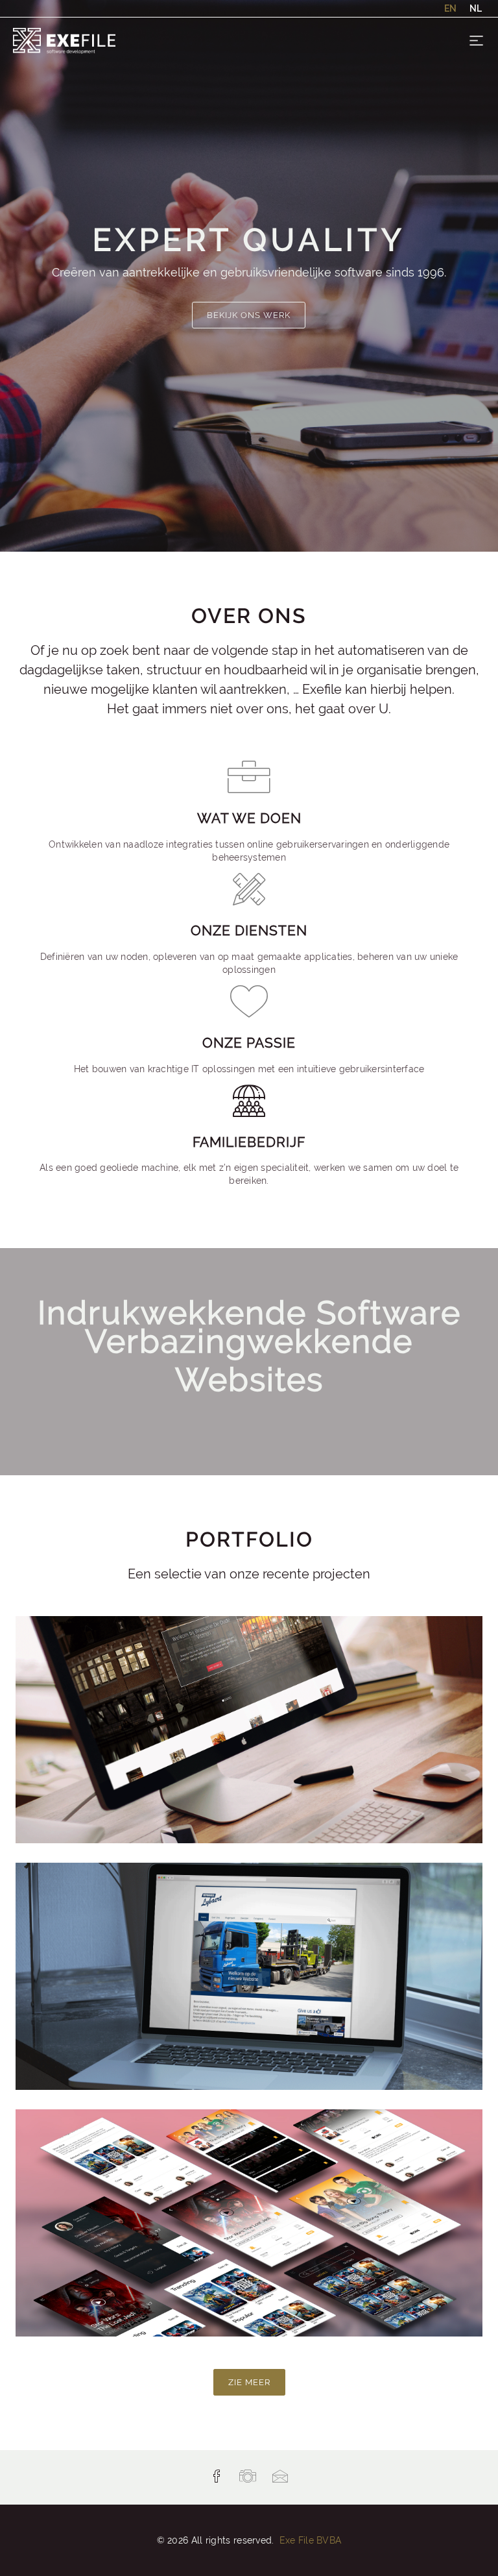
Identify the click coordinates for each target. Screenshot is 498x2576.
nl (476, 8)
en (450, 8)
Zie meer (249, 2382)
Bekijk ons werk (249, 315)
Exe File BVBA (311, 2540)
